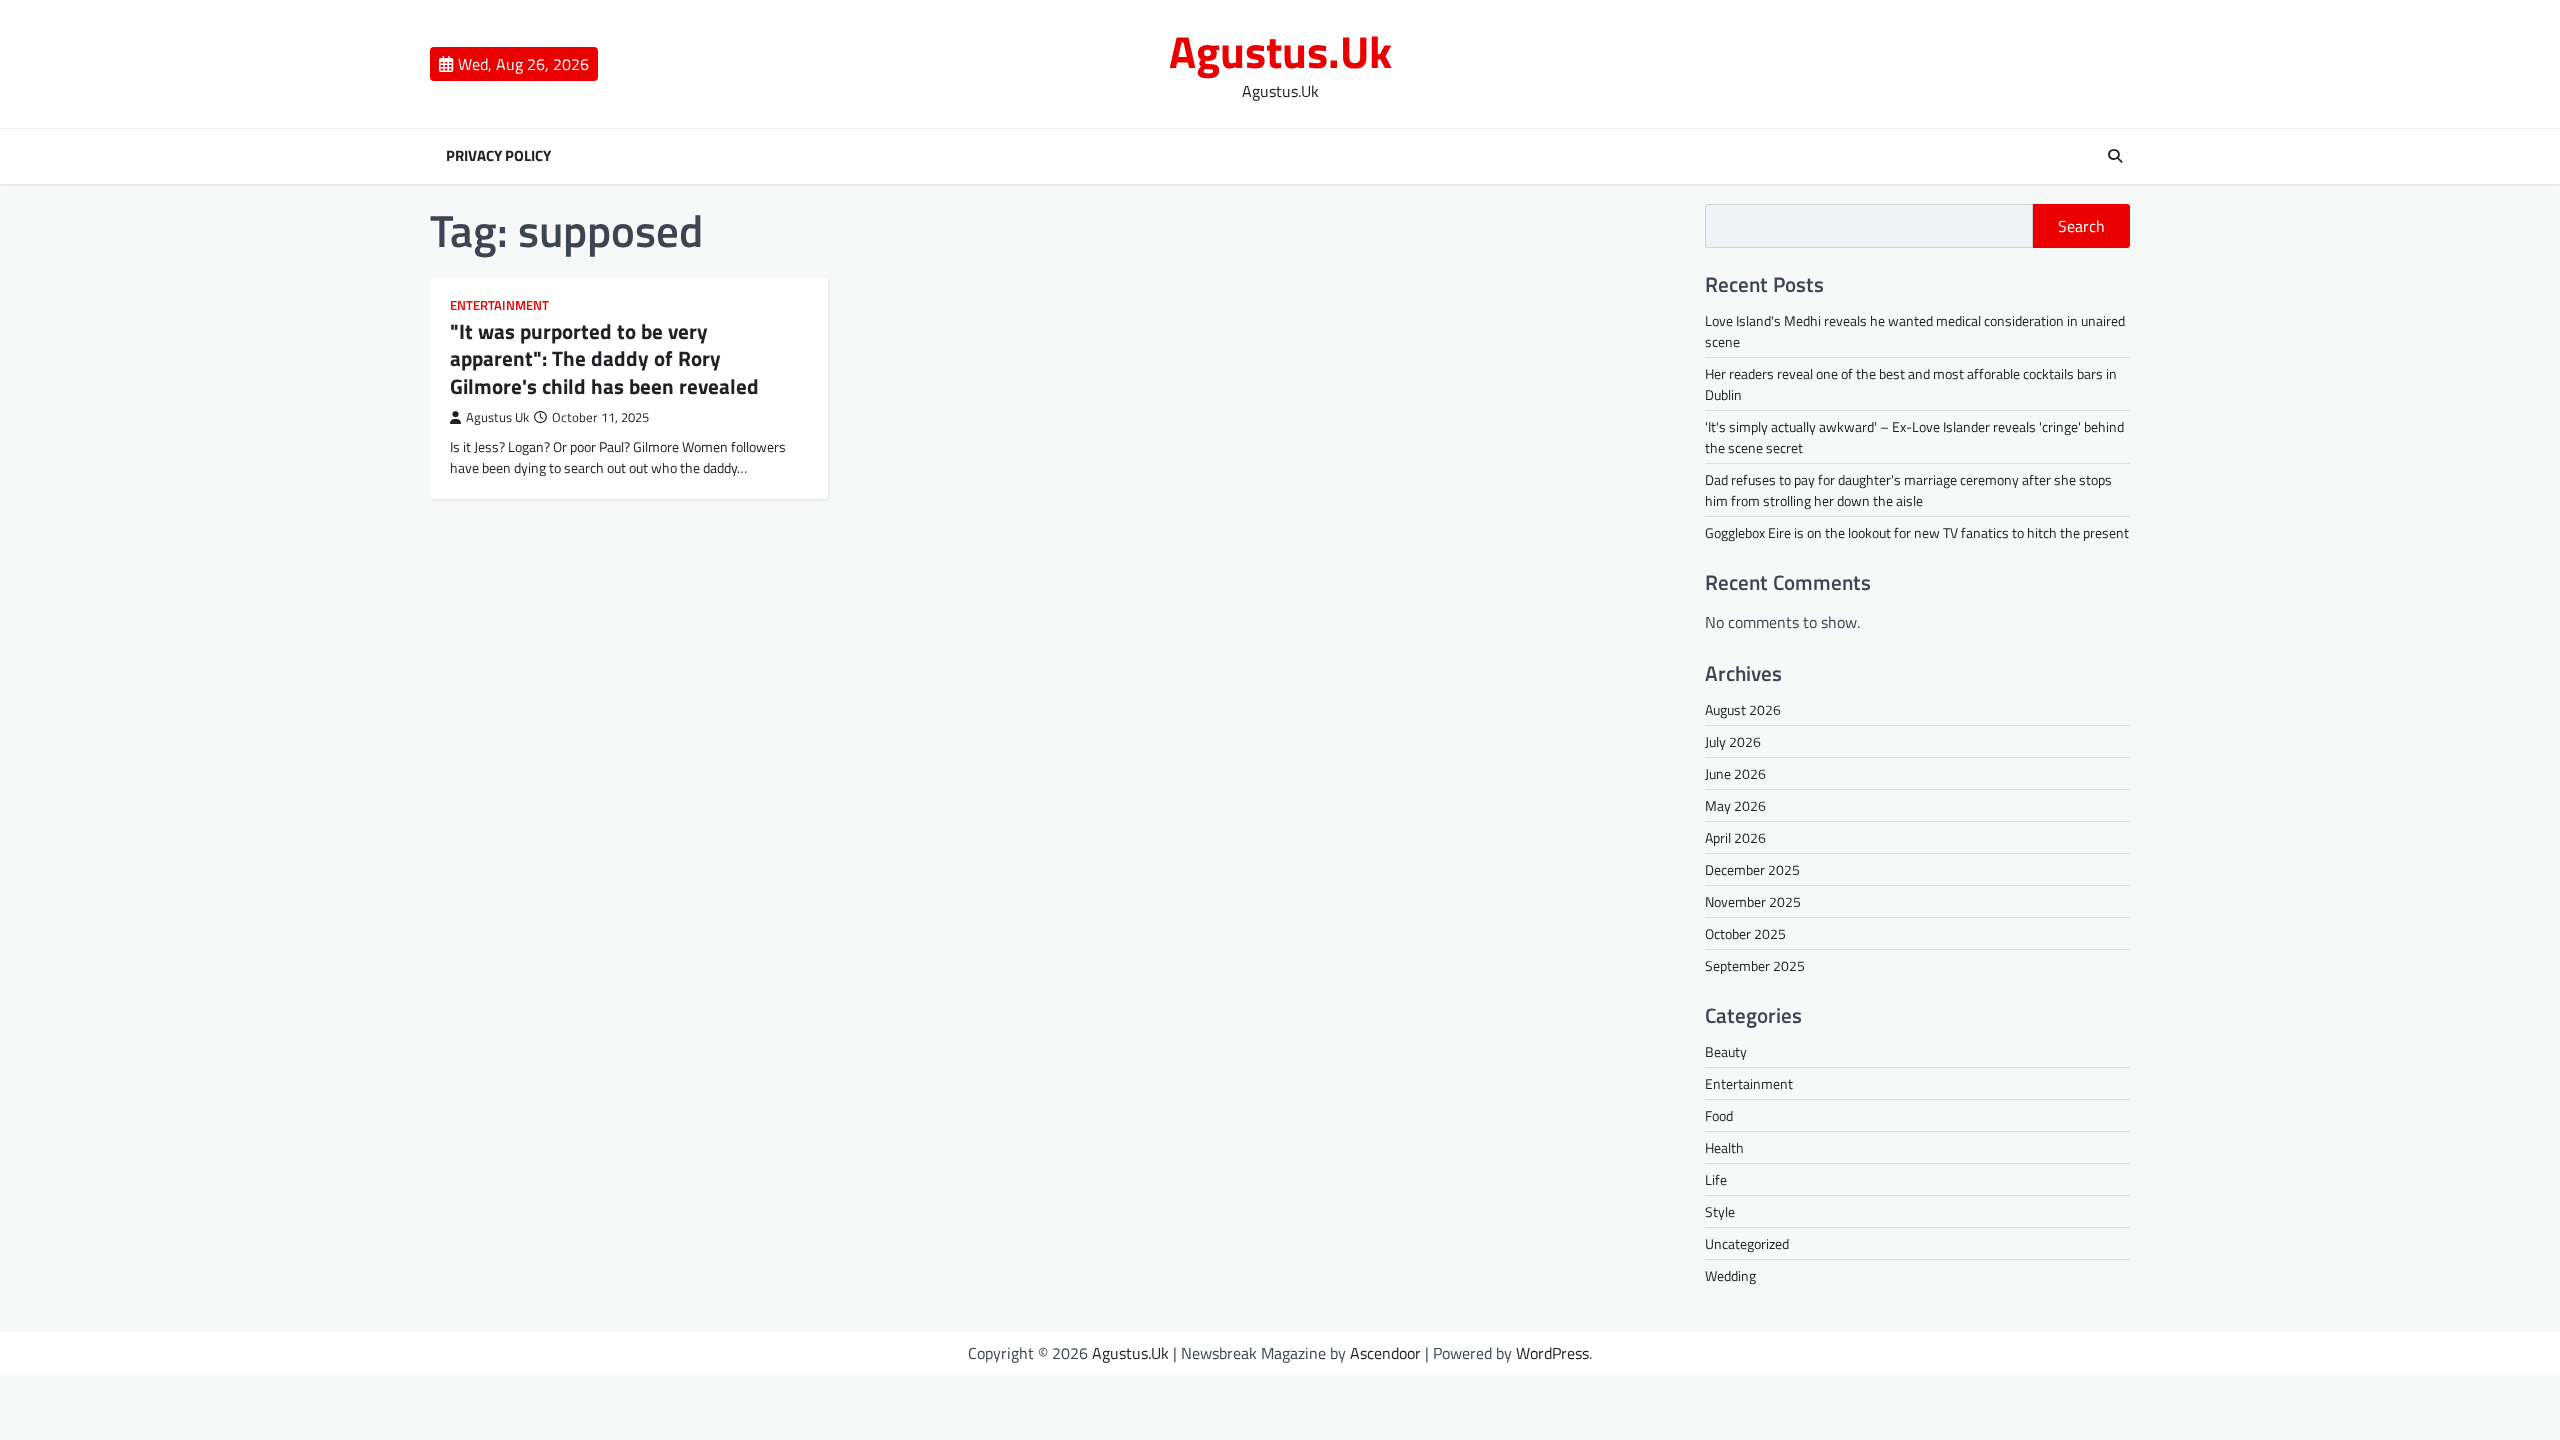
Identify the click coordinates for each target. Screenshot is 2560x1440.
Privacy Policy (498, 156)
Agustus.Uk (1280, 51)
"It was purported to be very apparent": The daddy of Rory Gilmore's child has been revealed (604, 358)
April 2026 (1735, 837)
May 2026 (1735, 805)
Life (1716, 1179)
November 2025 (1753, 901)
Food (1719, 1115)
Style (1720, 1211)
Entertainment (499, 305)
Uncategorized (1747, 1243)
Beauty (1726, 1051)
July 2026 (1733, 741)
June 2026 (1735, 773)
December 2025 (1752, 869)
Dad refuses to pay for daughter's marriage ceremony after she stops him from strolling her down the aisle (1908, 490)
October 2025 (1745, 933)
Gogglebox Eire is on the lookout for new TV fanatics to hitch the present (1917, 532)
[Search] (2115, 156)
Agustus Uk (497, 417)
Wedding (1730, 1275)
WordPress (1552, 1353)
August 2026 (1743, 709)
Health (1724, 1147)
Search (2081, 226)
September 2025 (1755, 965)
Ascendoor (1385, 1353)
